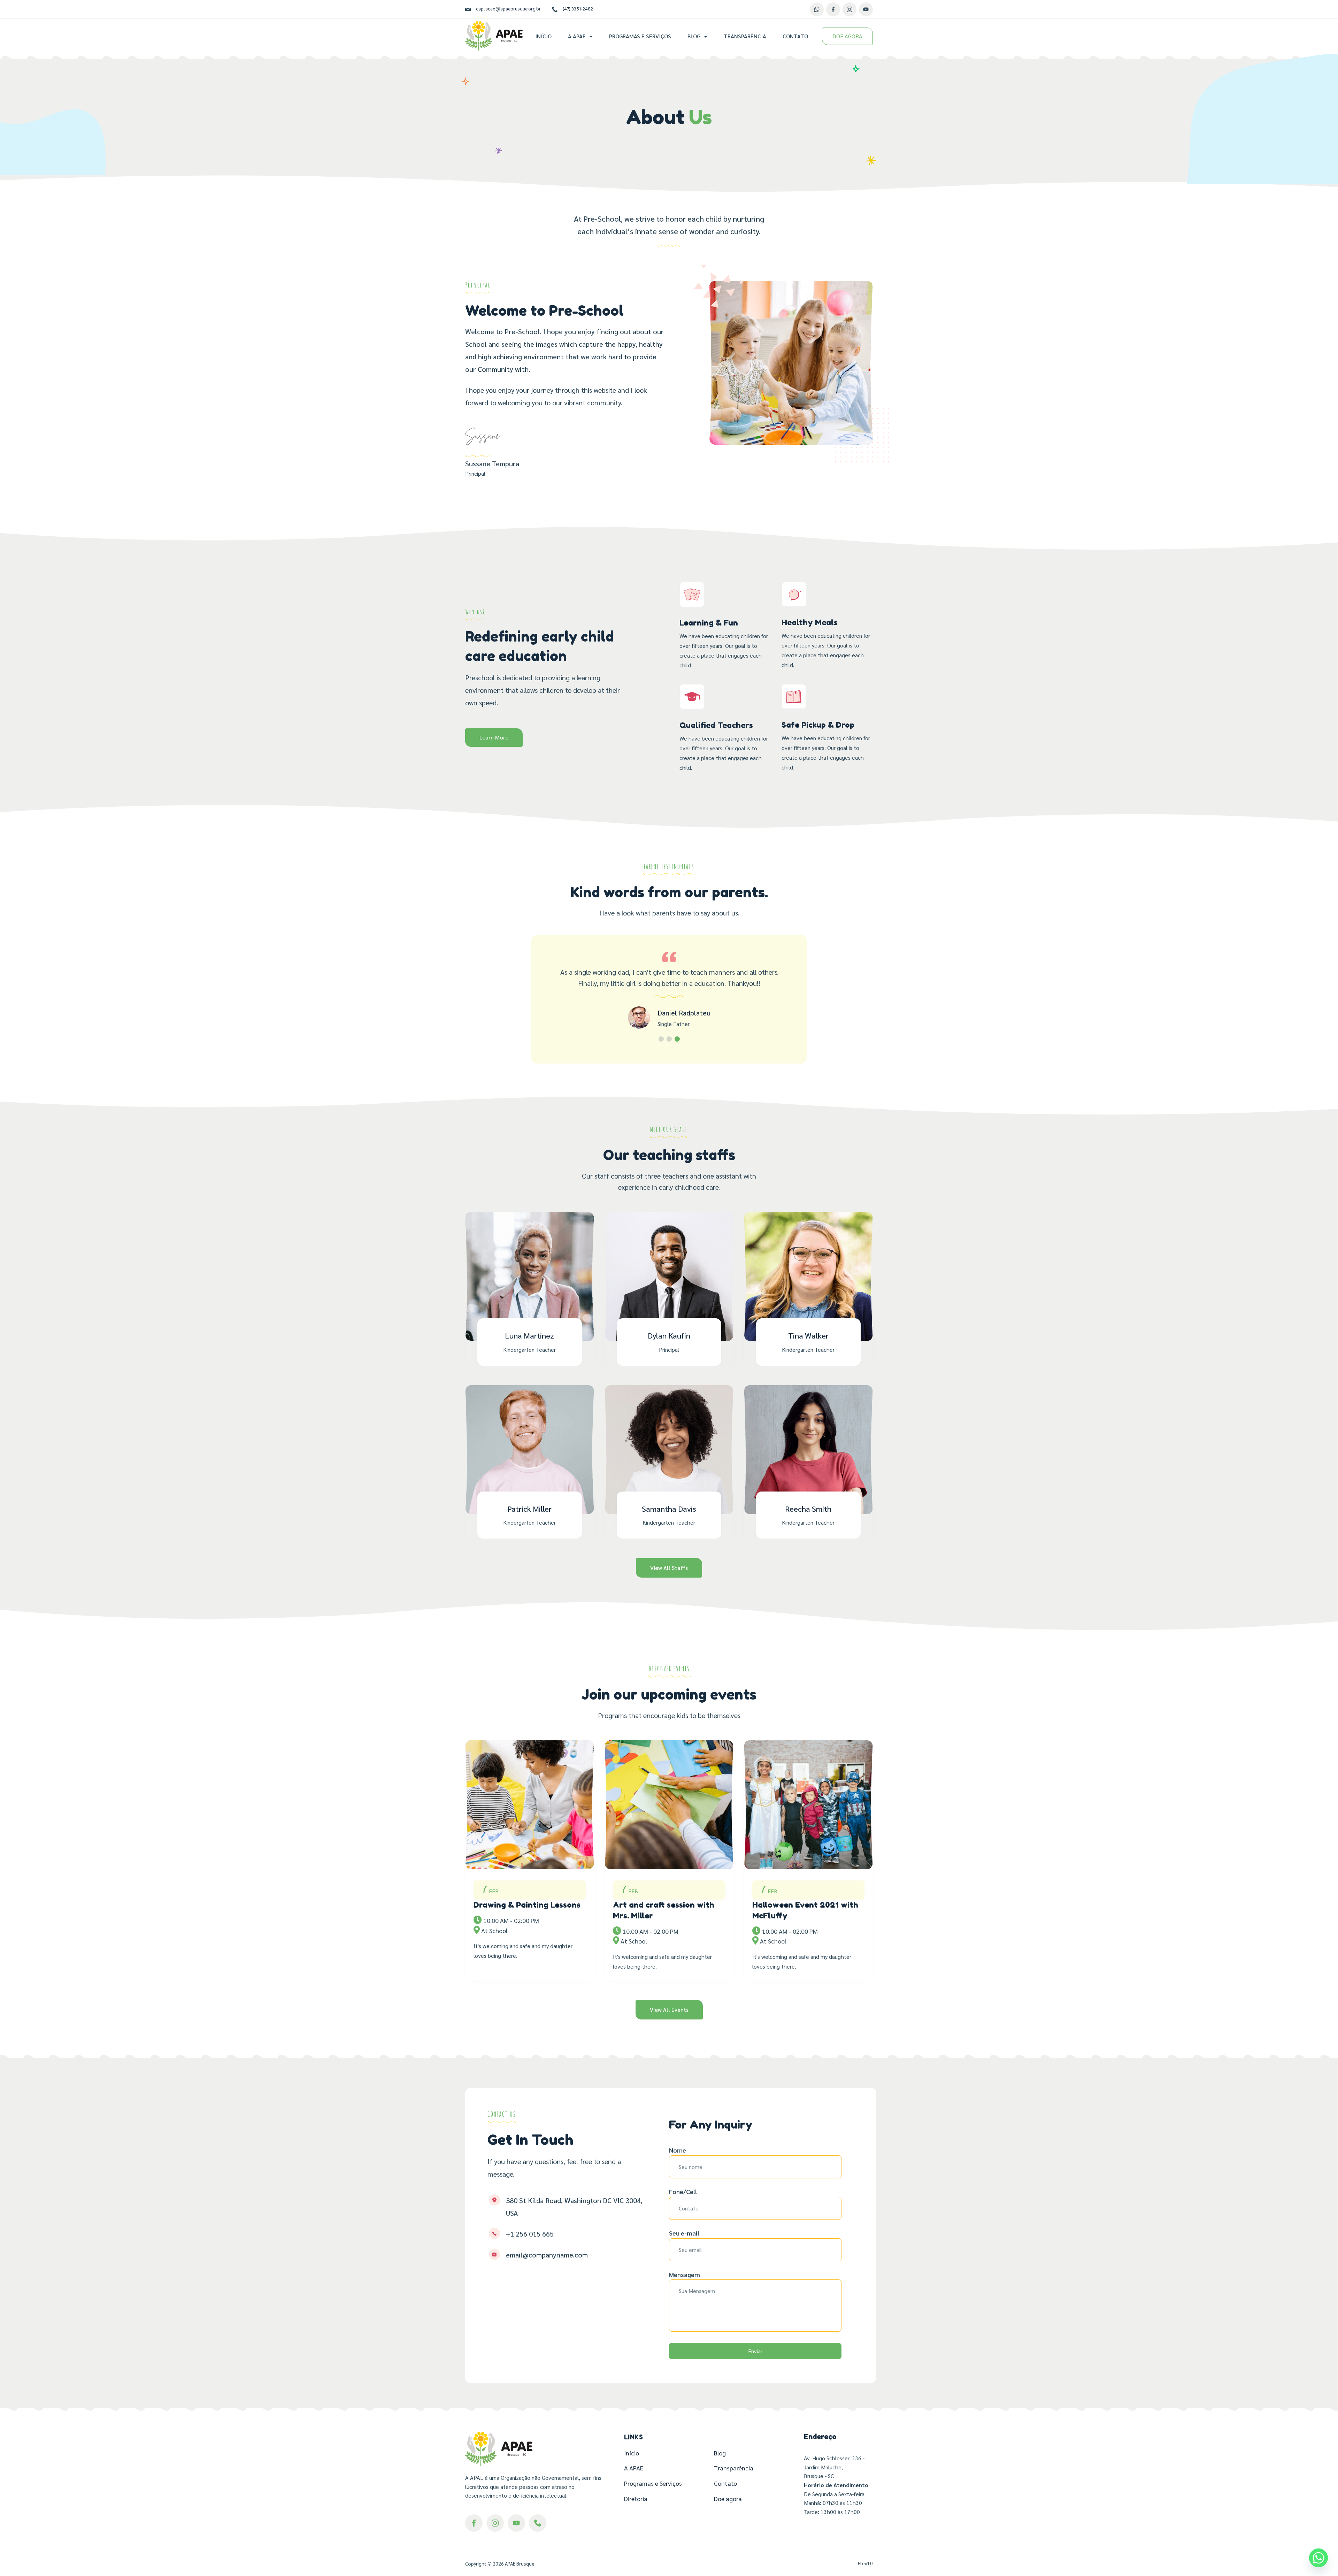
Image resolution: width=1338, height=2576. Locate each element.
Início (543, 36)
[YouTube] (866, 9)
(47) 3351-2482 (578, 9)
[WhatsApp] (817, 9)
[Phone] (538, 2523)
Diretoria (636, 2498)
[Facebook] (833, 9)
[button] (661, 1039)
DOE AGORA (847, 36)
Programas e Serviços (640, 36)
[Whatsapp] (1318, 2558)
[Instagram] (849, 9)
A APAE (577, 36)
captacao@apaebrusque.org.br (508, 9)
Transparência (745, 36)
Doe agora (728, 2498)
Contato (795, 36)
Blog (694, 36)
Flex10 (865, 2563)
